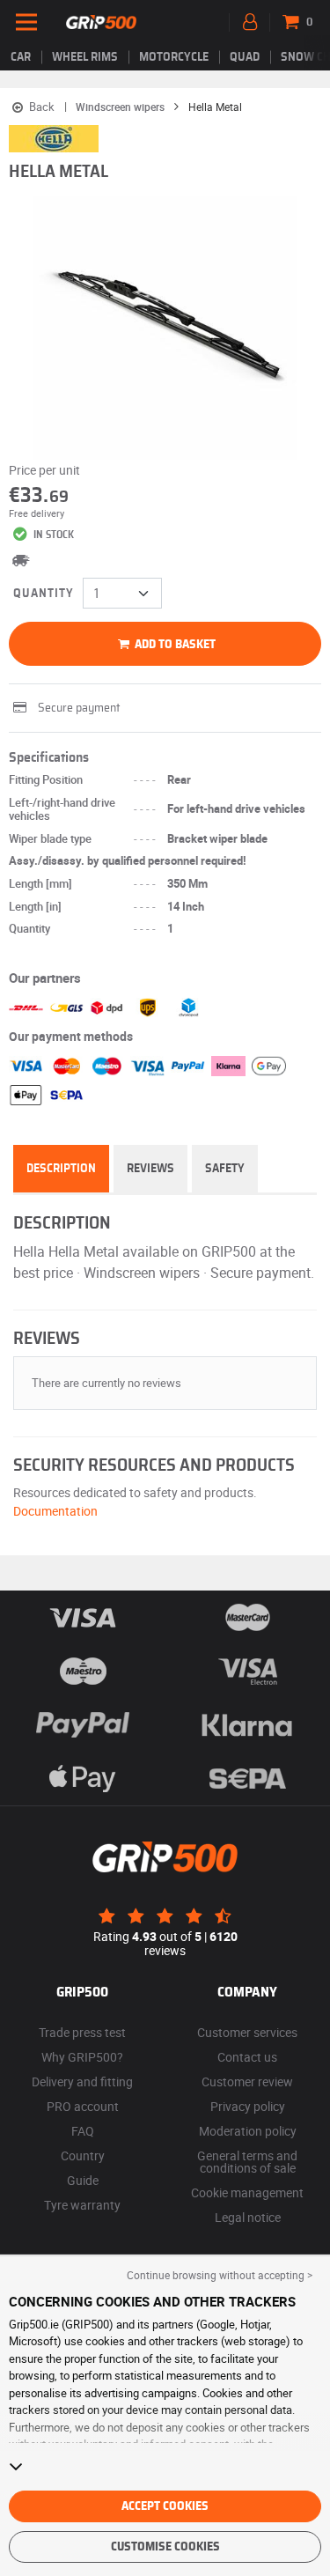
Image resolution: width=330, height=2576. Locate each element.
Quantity (44, 594)
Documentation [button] (55, 1511)
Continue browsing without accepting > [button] (220, 2275)
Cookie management (247, 2192)
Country (83, 2155)
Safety (225, 1169)
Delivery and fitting (82, 2081)
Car (21, 57)
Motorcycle (174, 57)
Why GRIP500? (82, 2057)
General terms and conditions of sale (247, 2162)
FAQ (83, 2131)
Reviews (150, 1169)
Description (61, 1169)
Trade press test (82, 2032)
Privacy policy (248, 2106)
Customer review (247, 2081)
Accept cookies (165, 2506)
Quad (245, 57)
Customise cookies (165, 2547)
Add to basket (174, 645)
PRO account (83, 2106)
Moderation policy (248, 2131)
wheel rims (85, 57)
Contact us (247, 2057)
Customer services (247, 2032)
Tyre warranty (82, 2205)
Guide (83, 2180)
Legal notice (248, 2217)
